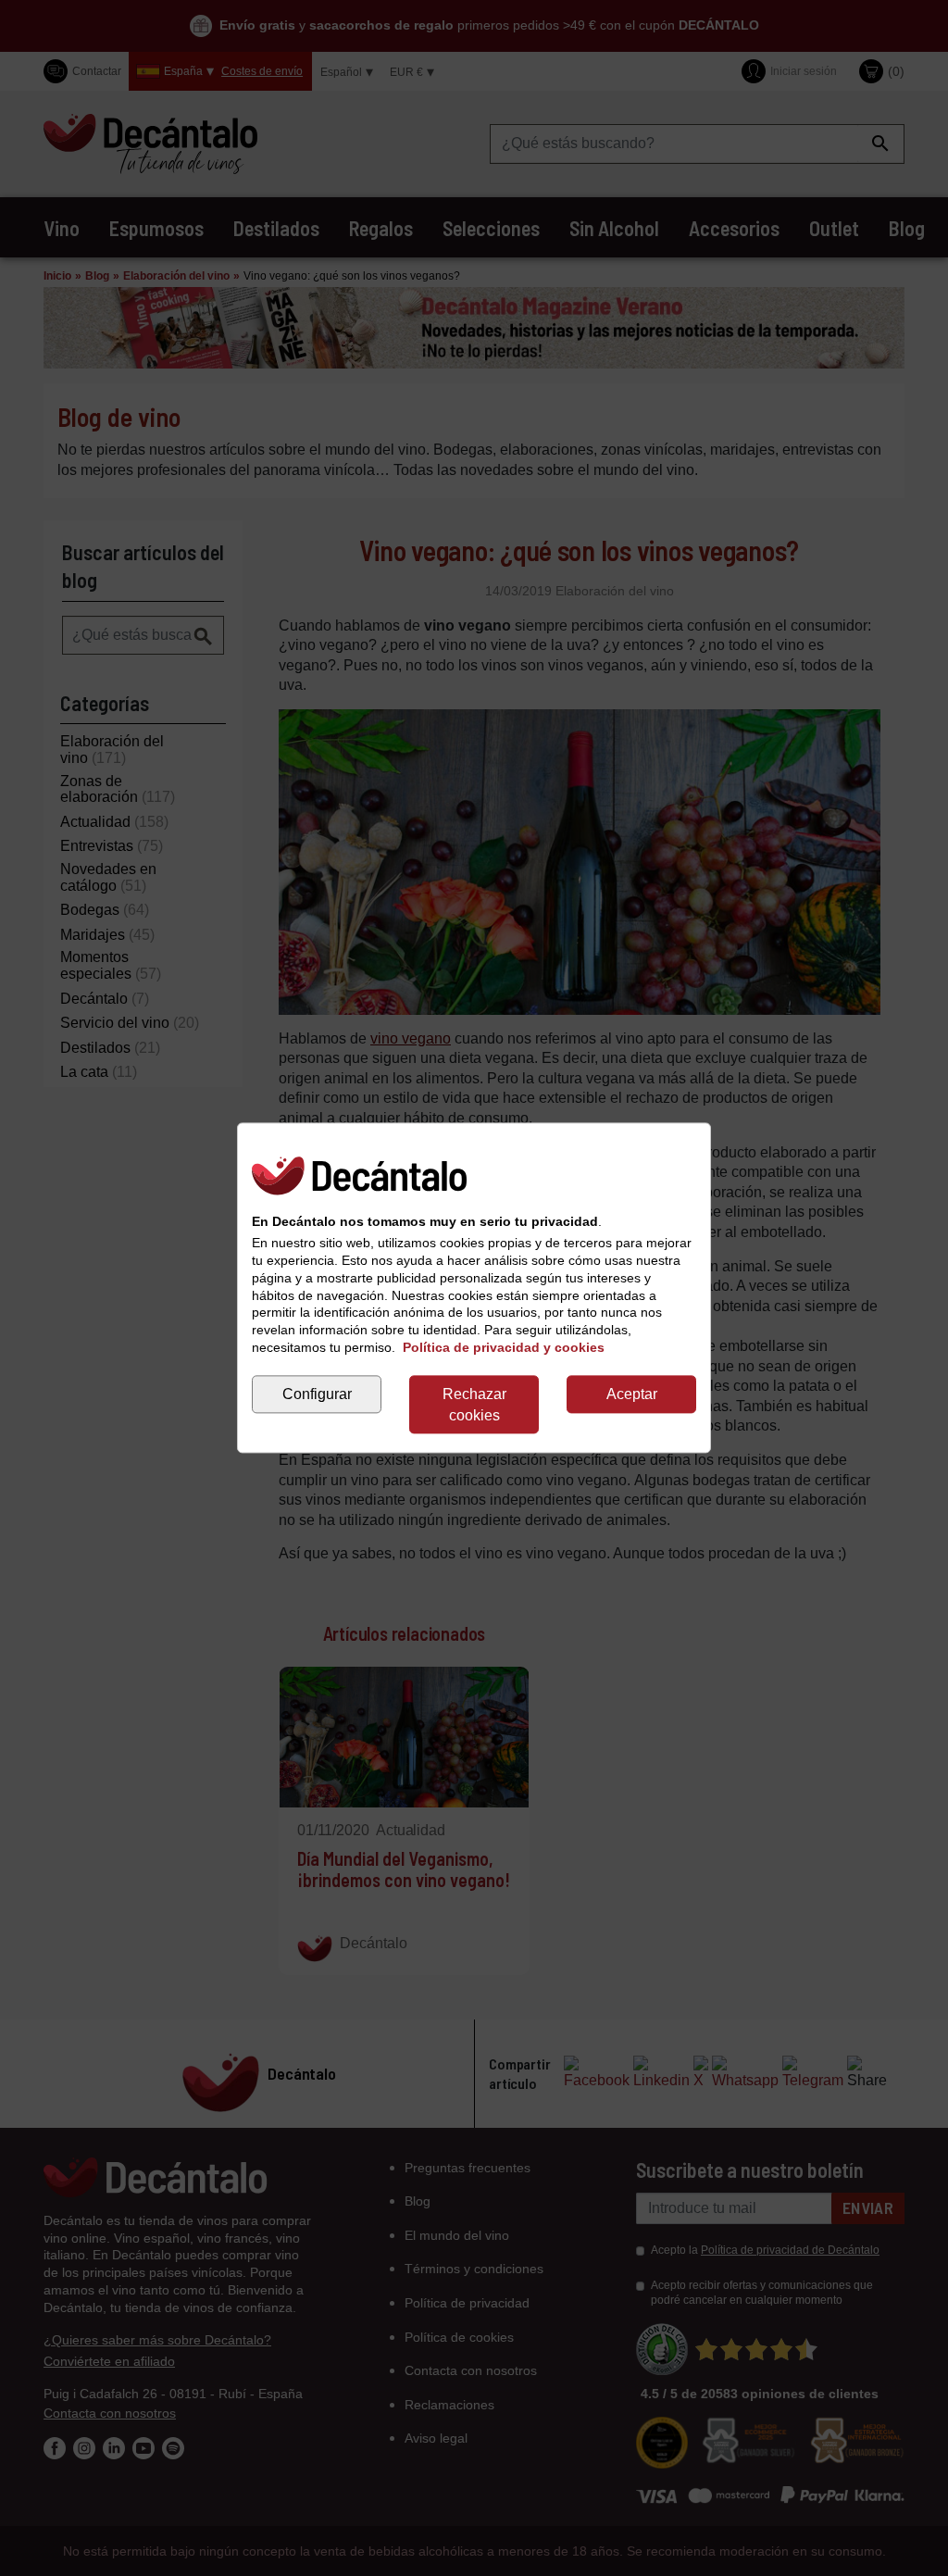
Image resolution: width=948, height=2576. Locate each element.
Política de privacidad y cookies (504, 1348)
